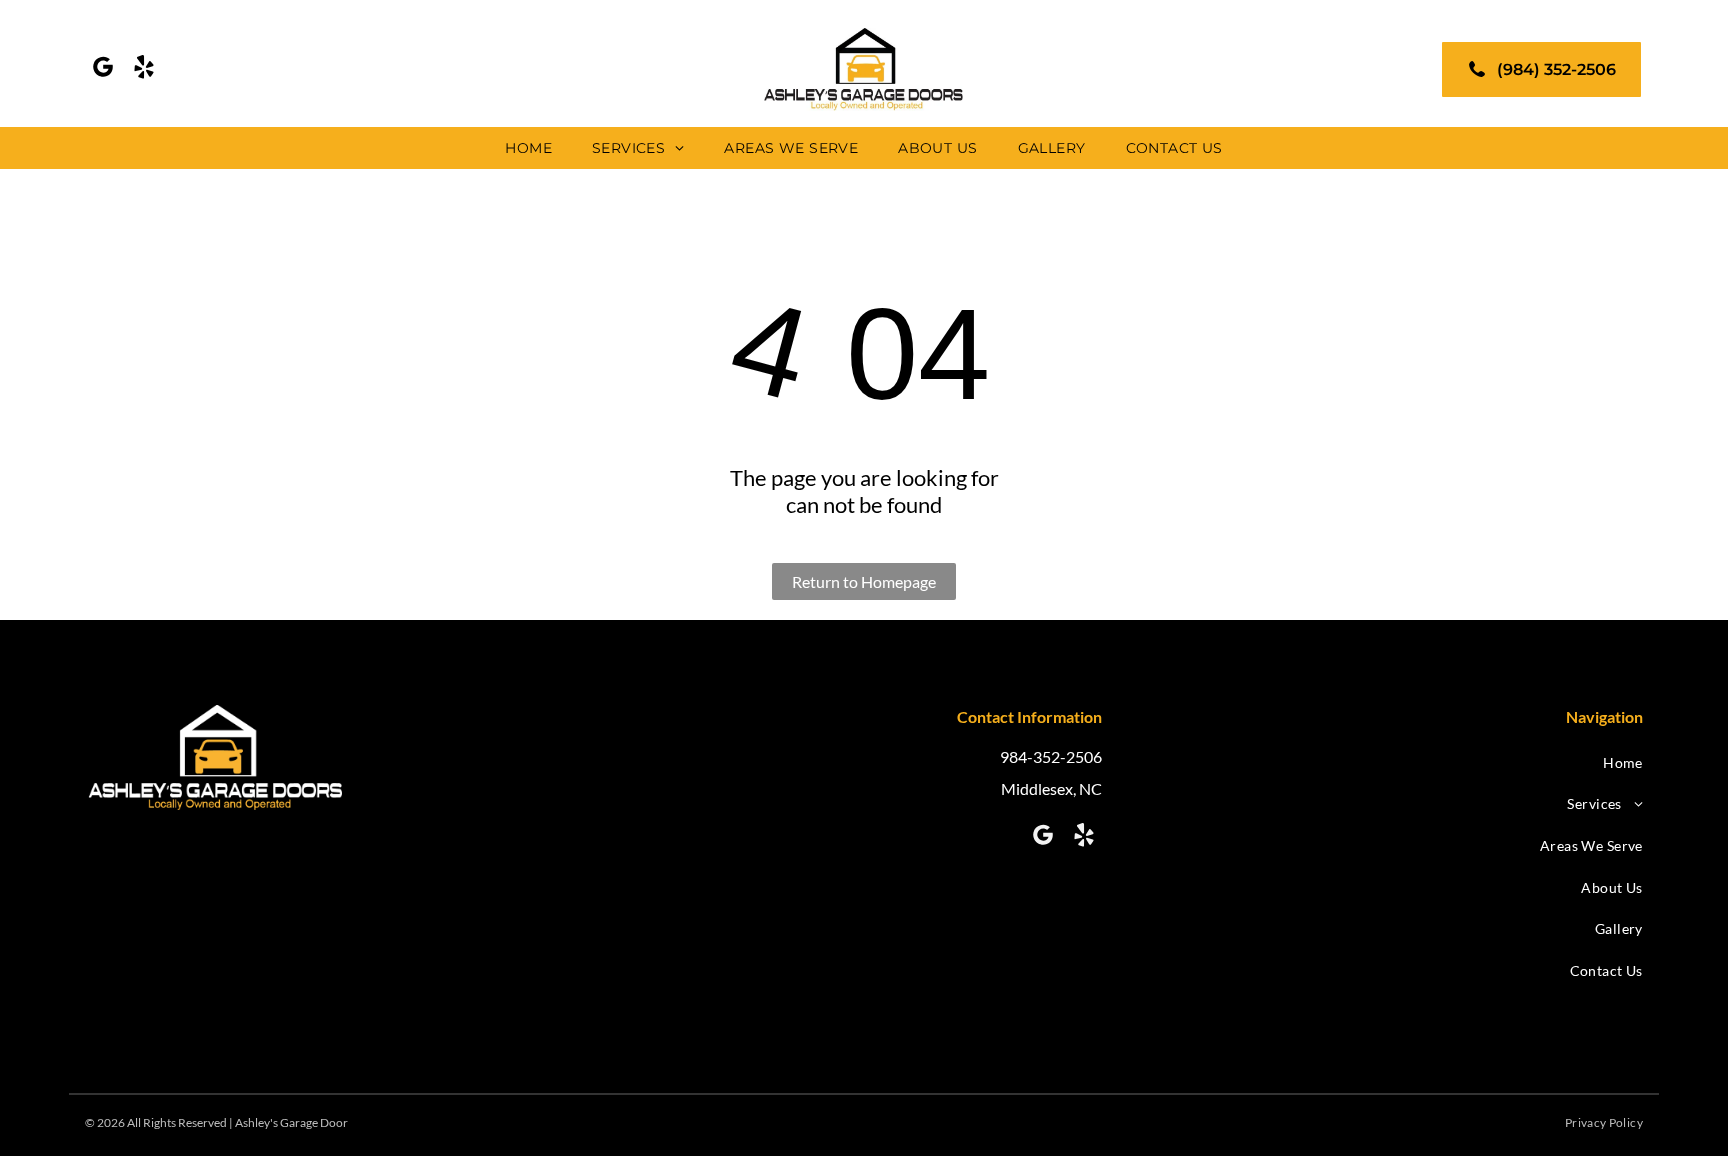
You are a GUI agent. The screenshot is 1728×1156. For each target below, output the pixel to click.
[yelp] (144, 69)
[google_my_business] (103, 69)
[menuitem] (528, 148)
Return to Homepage (864, 581)
